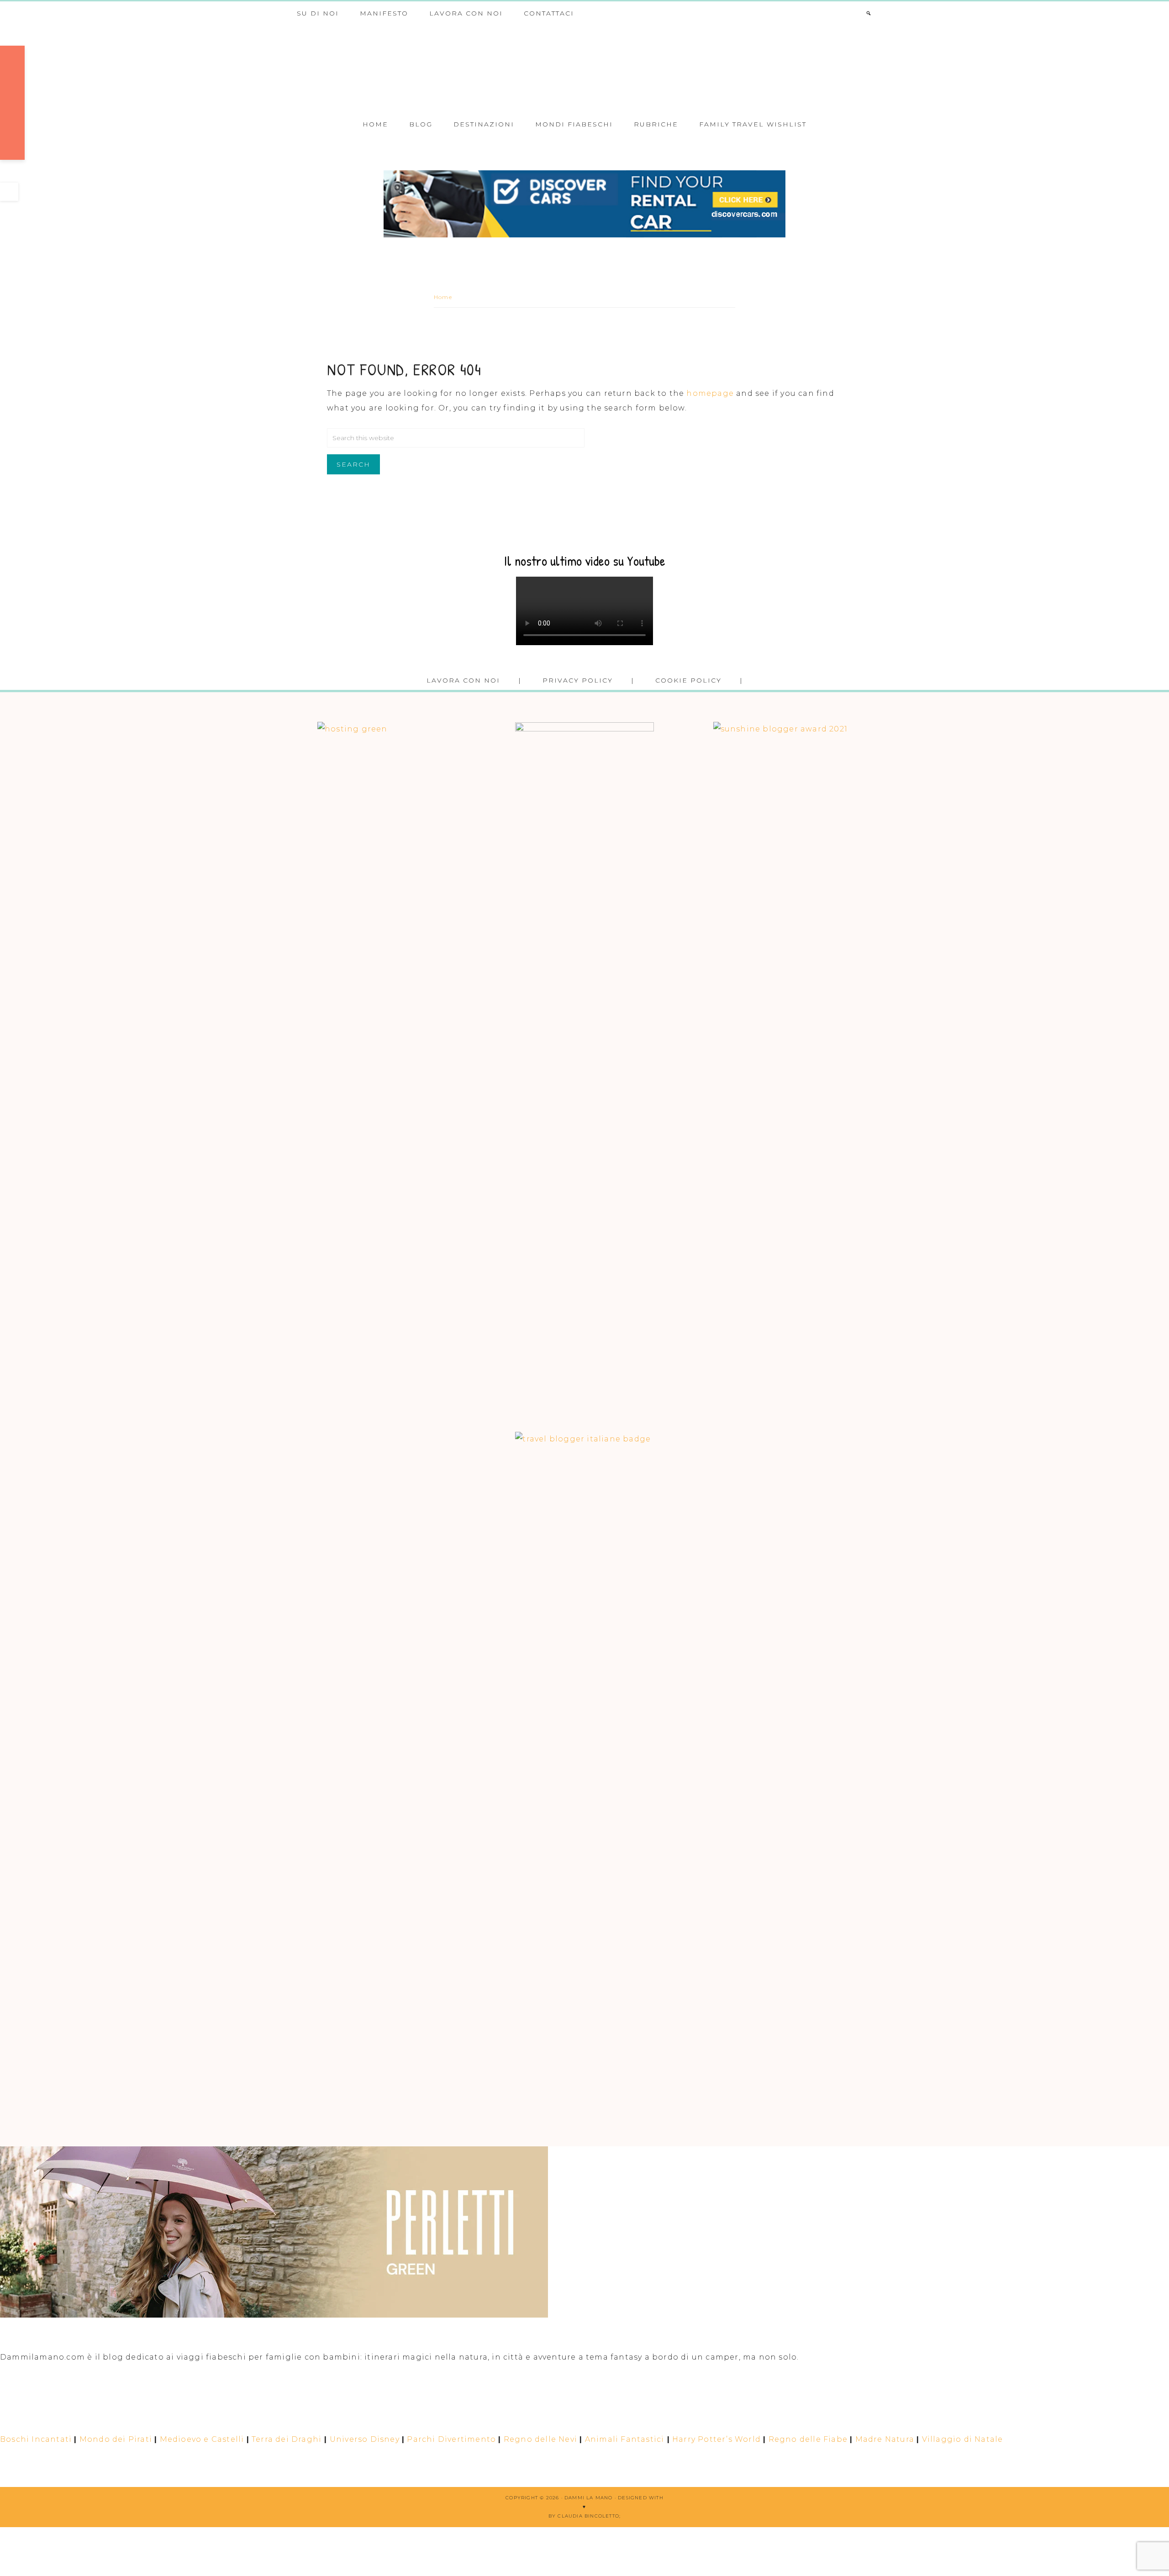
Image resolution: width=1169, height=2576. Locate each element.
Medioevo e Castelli (202, 2439)
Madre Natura (885, 2439)
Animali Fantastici (625, 2439)
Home (443, 297)
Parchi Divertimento (451, 2439)
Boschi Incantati (36, 2439)
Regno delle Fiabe (808, 2439)
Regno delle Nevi (540, 2439)
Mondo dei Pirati (116, 2439)
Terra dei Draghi (287, 2439)
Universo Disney (365, 2439)
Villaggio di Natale (963, 2439)
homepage (710, 393)
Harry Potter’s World (716, 2439)
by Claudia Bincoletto (584, 2516)
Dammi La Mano (584, 68)
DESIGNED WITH (641, 2498)
